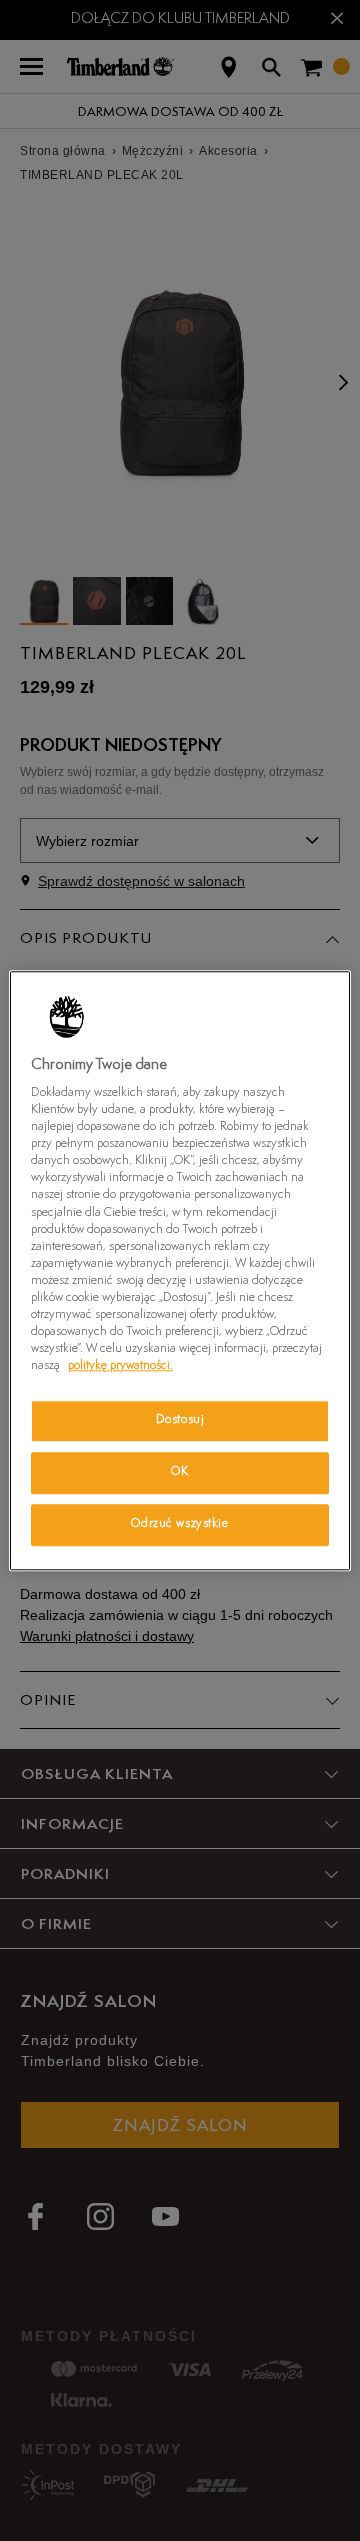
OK (179, 1472)
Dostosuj (180, 1420)
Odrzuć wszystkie (179, 1524)
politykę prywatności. (120, 1366)
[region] (180, 1270)
